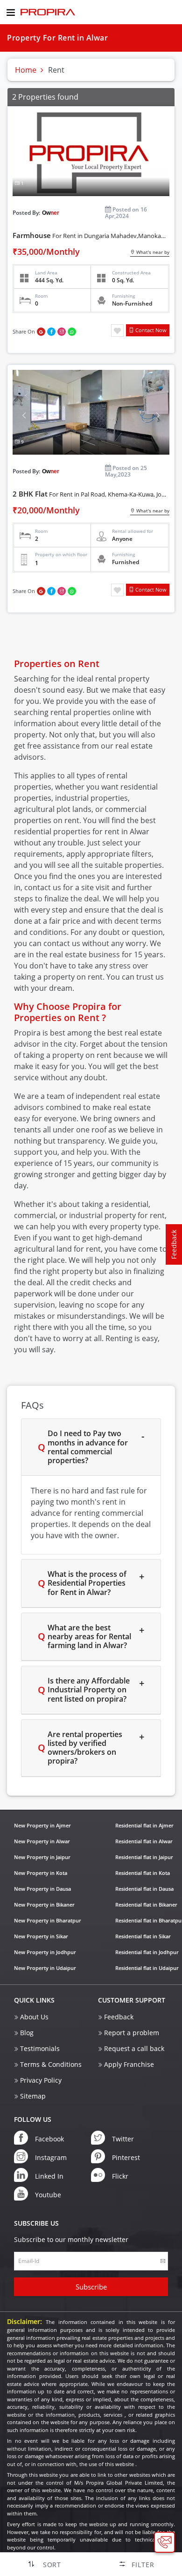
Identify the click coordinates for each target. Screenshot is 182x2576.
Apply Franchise (129, 2064)
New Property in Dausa (42, 1889)
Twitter (123, 2139)
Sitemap (33, 2096)
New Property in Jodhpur (45, 1952)
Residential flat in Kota (143, 1873)
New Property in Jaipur (42, 1857)
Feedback (119, 2017)
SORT (52, 2565)
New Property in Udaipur (45, 1968)
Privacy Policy (41, 2080)
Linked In (49, 2176)
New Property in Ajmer (42, 1825)
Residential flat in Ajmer (144, 1825)
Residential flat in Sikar (143, 1936)
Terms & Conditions (51, 2064)
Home (26, 70)
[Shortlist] (117, 330)
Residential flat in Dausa (144, 1889)
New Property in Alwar (42, 1841)
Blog (27, 2033)
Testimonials (40, 2048)
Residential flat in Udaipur (147, 1968)
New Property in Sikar (41, 1936)
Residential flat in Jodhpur (147, 1952)
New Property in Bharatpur (48, 1920)
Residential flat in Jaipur (144, 1857)
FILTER (143, 2565)
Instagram (51, 2157)
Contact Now (150, 330)
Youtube (48, 2195)
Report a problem (132, 2033)
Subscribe (91, 2287)
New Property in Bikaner (44, 1905)
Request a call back (134, 2048)
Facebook (49, 2139)
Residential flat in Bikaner (146, 1905)
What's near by (152, 252)
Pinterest (126, 2157)
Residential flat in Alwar (144, 1841)
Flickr (120, 2176)
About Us (34, 2017)
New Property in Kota (41, 1873)
